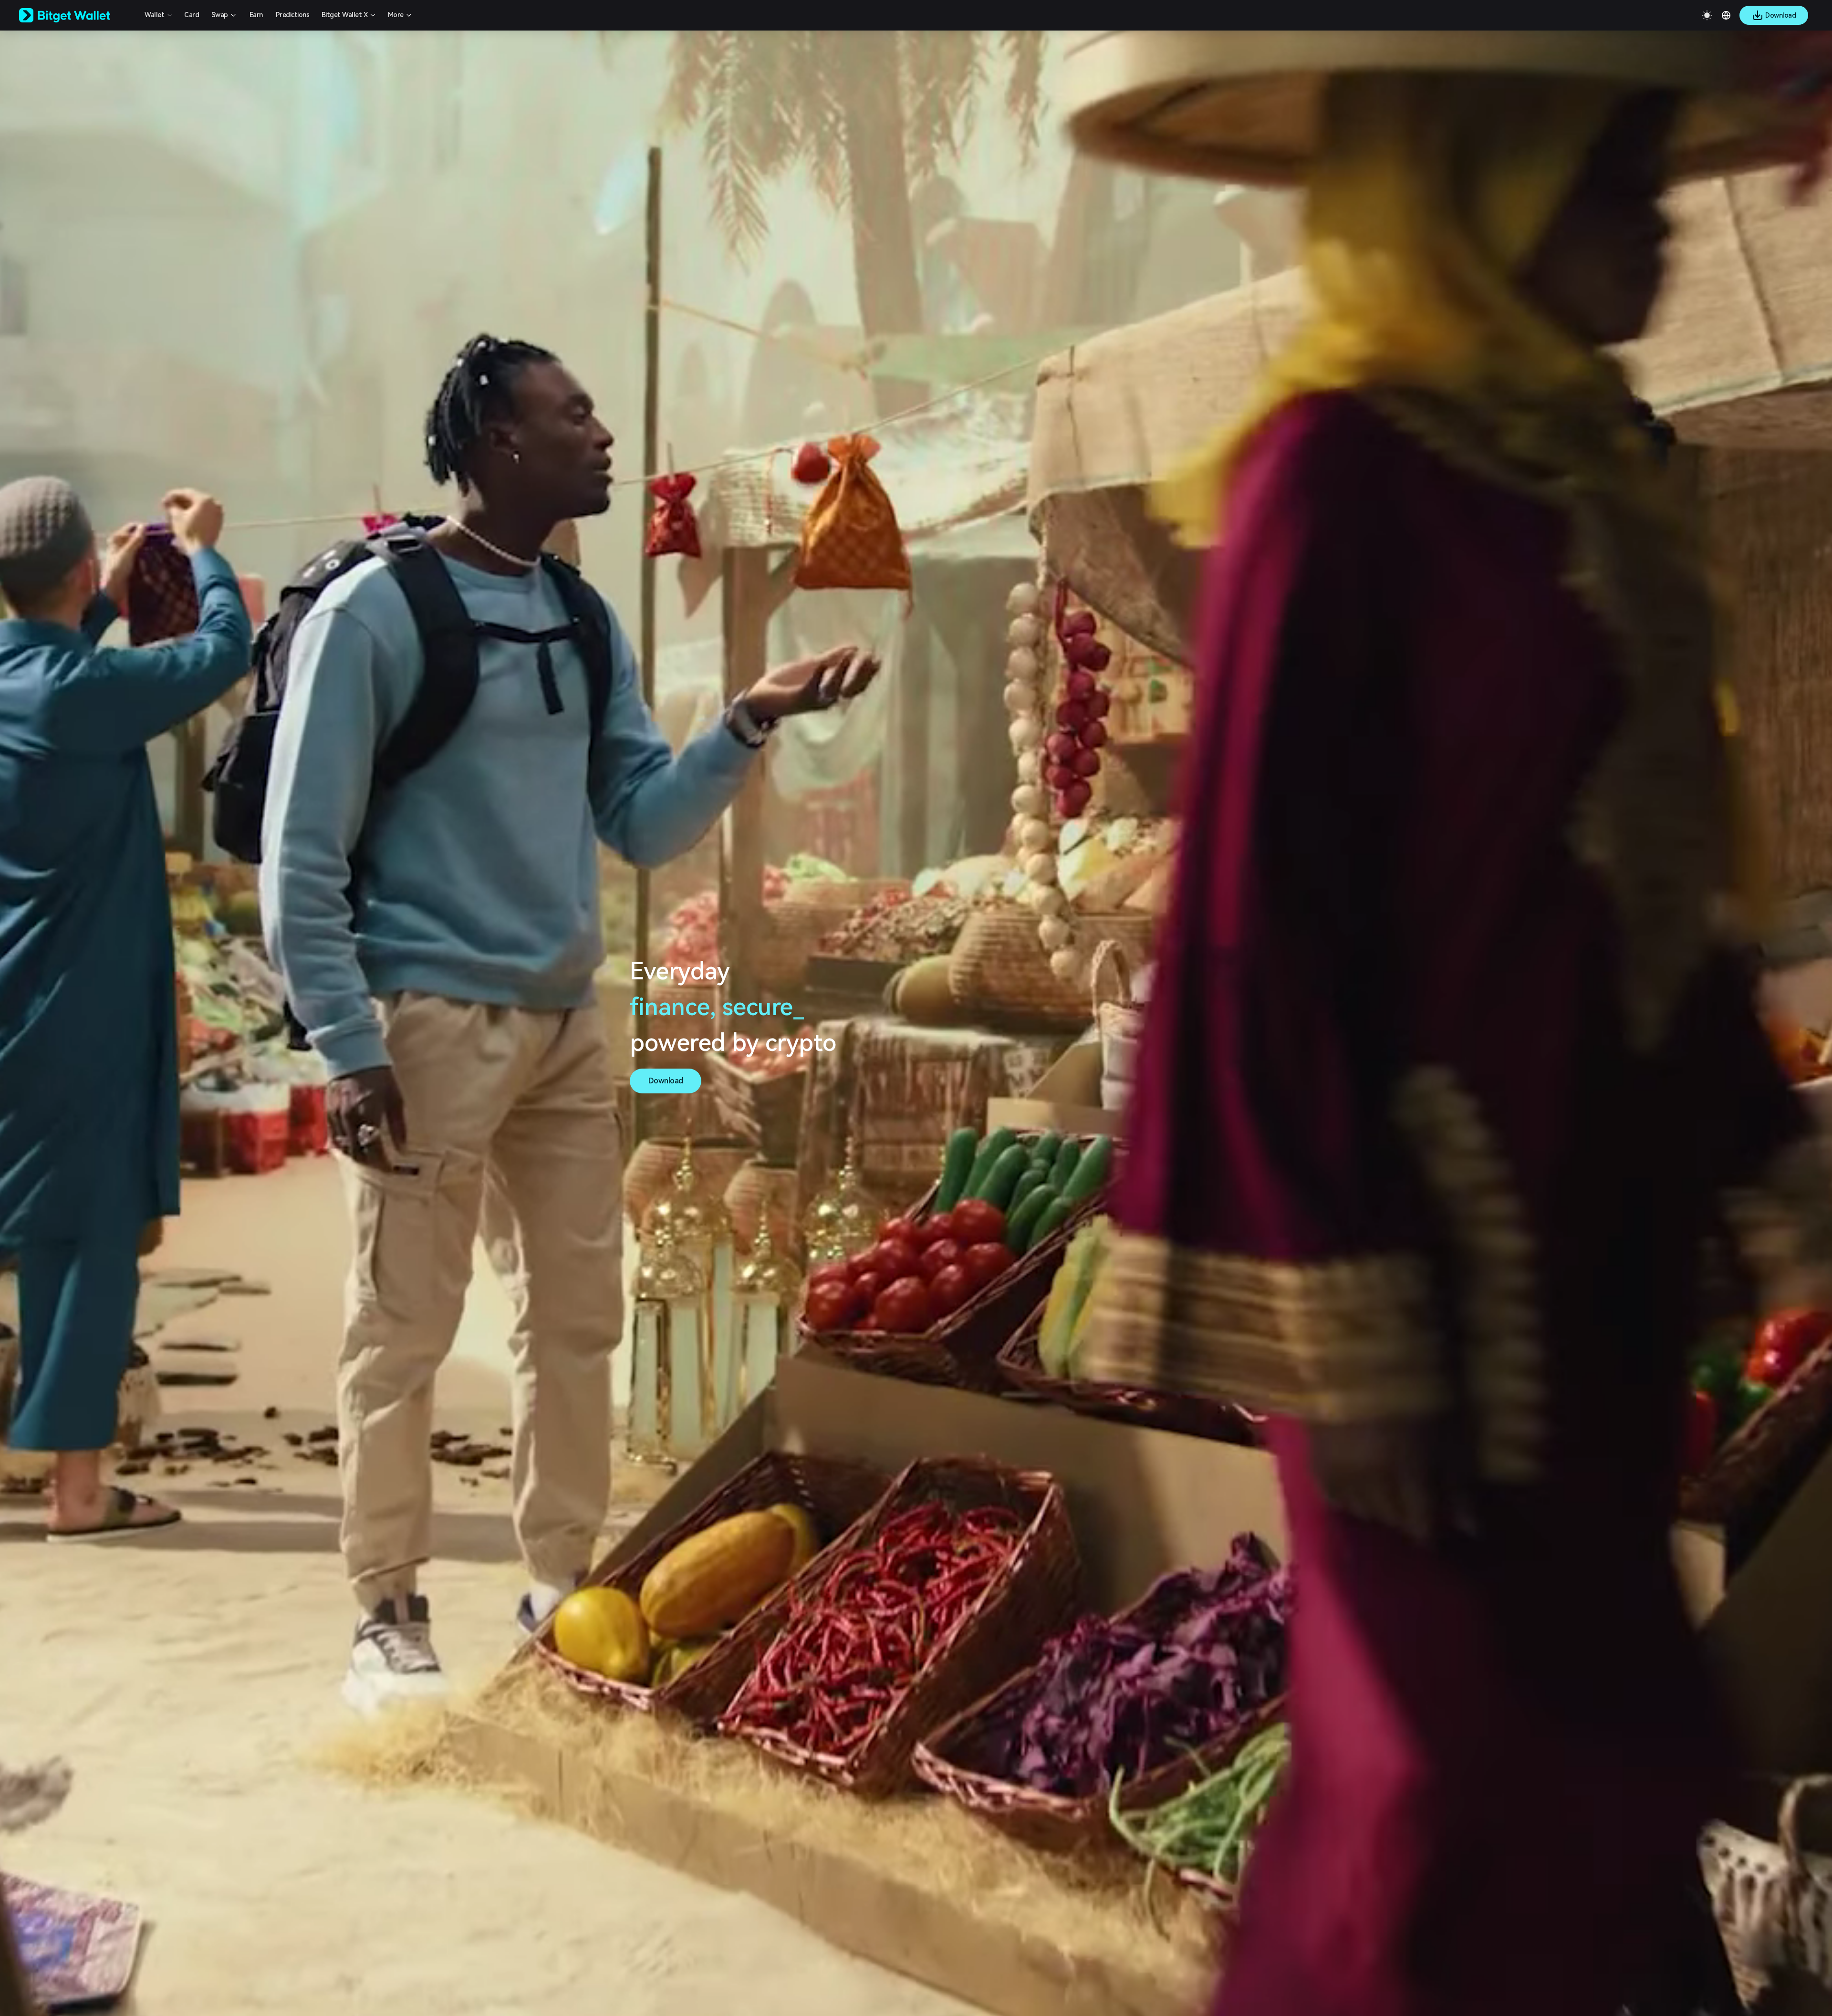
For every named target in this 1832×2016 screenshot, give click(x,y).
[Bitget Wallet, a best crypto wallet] (77, 15)
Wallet (154, 15)
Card (192, 15)
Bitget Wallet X (345, 15)
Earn (256, 15)
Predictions (293, 15)
